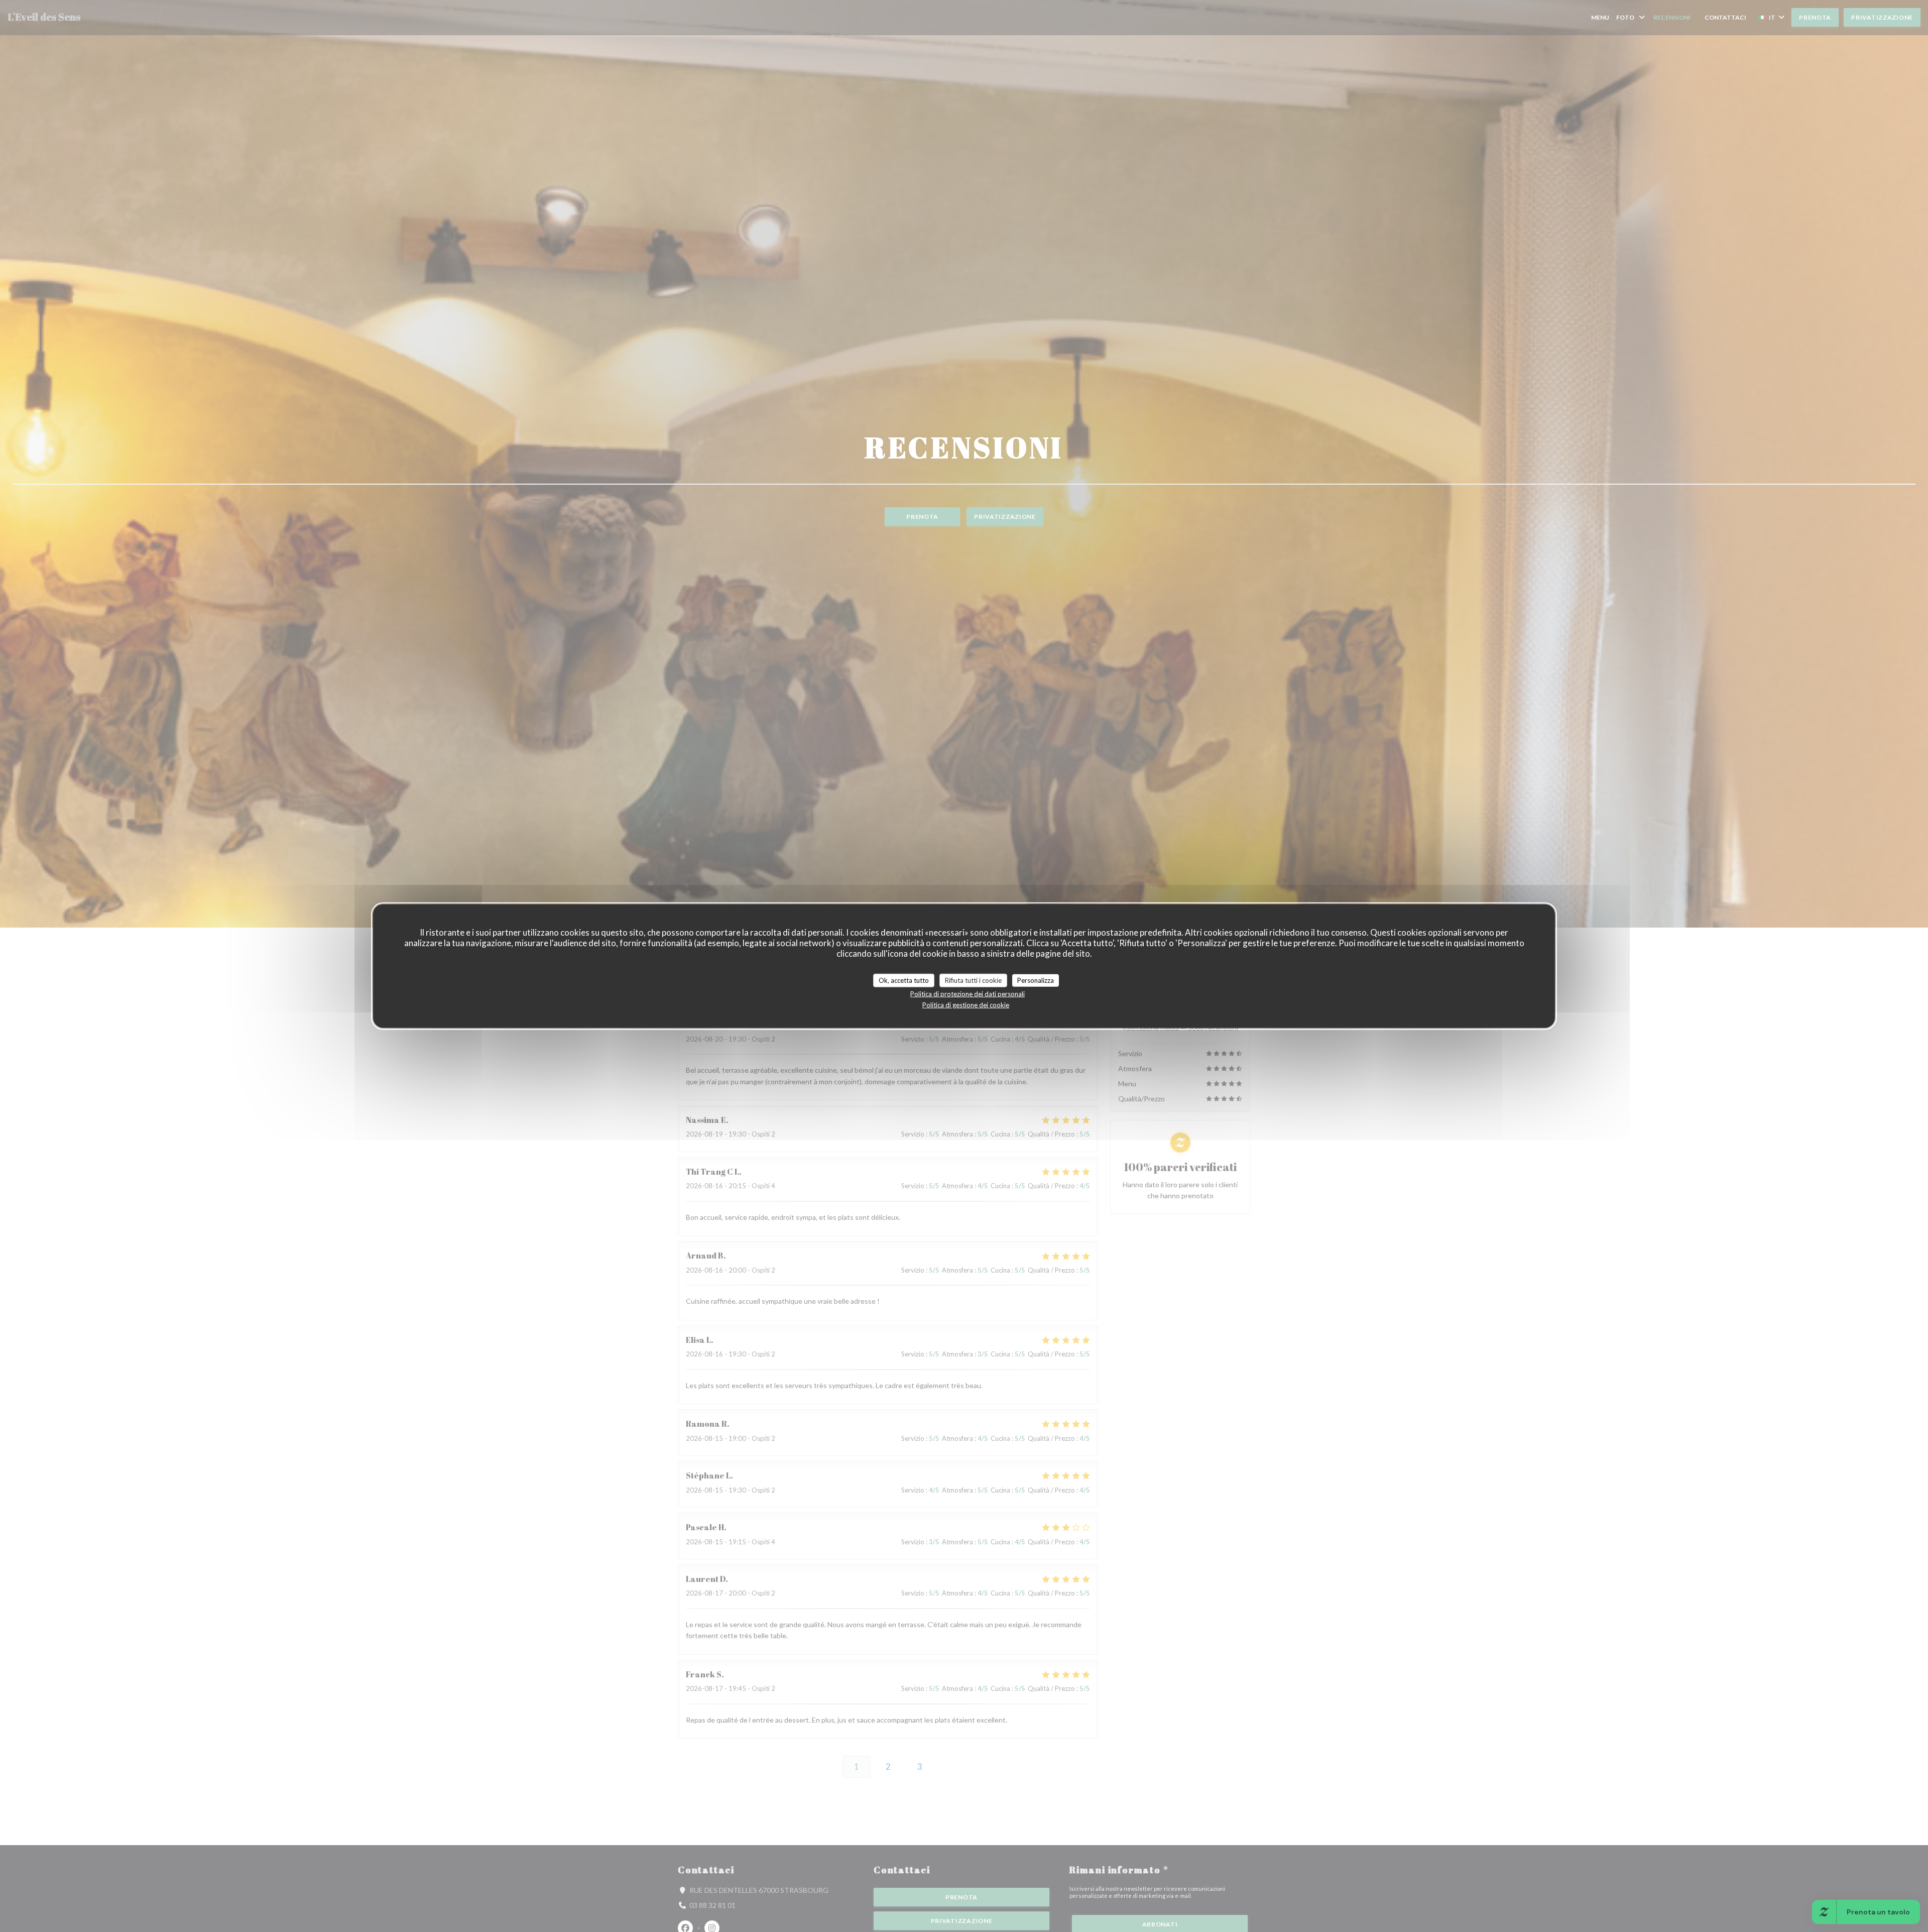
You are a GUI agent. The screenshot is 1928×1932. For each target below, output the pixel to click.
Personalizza (1036, 980)
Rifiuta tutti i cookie (973, 980)
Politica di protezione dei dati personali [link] (968, 994)
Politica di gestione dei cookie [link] (966, 1005)
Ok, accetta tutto (904, 980)
